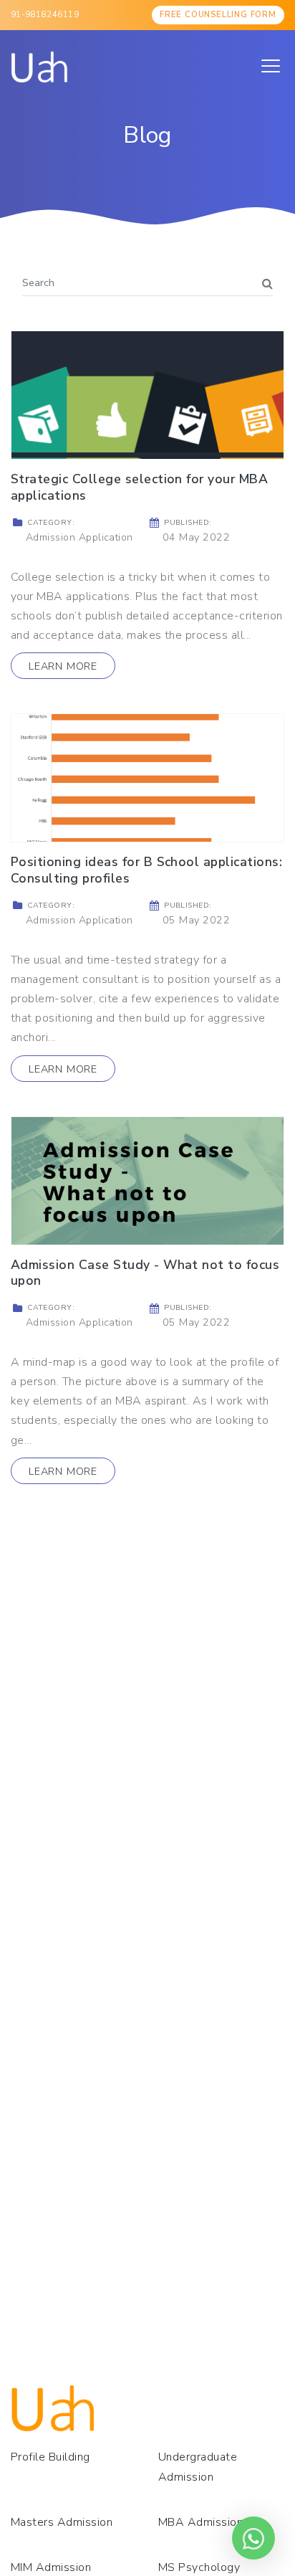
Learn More (63, 666)
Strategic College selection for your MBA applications (139, 487)
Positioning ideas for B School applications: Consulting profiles (146, 870)
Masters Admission (62, 2522)
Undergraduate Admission (198, 2467)
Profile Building (50, 2457)
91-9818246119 (45, 15)
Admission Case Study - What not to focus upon (145, 1273)
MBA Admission (200, 2522)
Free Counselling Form (218, 15)
